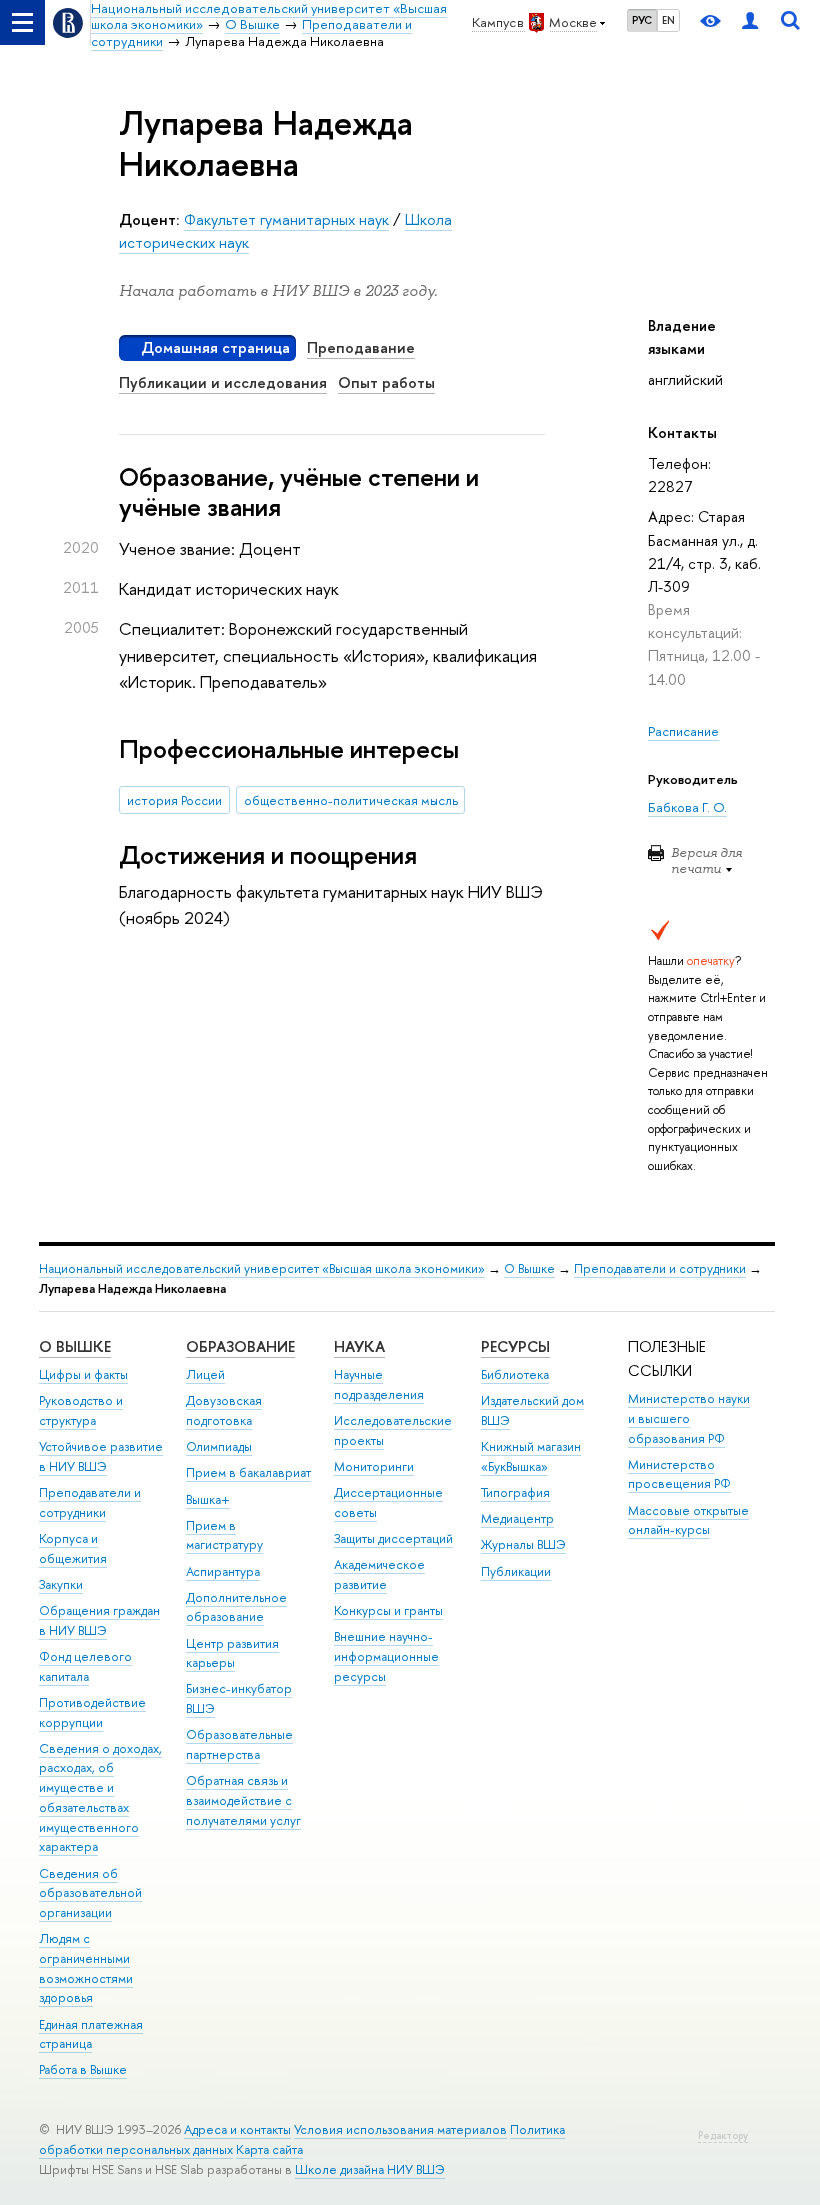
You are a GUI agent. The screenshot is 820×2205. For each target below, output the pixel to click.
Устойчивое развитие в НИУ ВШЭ (101, 1456)
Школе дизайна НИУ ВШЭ (370, 2169)
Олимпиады (219, 1446)
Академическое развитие (379, 1574)
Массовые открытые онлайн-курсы (688, 1520)
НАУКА (359, 1346)
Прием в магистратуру (224, 1535)
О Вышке (529, 1268)
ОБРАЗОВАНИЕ (240, 1346)
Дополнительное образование (236, 1607)
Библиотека (515, 1374)
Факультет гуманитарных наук (286, 219)
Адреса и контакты (237, 2129)
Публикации (516, 1571)
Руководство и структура (81, 1410)
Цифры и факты (83, 1374)
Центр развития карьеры (232, 1653)
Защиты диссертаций (393, 1538)
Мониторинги (374, 1466)
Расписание (683, 731)
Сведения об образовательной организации (90, 1893)
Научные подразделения (379, 1384)
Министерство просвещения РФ (679, 1474)
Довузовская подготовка (224, 1410)
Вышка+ (208, 1499)
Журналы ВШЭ (523, 1544)
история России (174, 800)
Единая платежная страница (91, 2034)
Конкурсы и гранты (388, 1610)
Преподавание (361, 347)
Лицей (205, 1374)
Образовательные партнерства (239, 1744)
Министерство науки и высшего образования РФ (689, 1418)
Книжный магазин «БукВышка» (531, 1456)
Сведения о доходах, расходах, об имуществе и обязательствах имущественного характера (100, 1798)
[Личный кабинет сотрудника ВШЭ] (750, 22)
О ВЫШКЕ (75, 1346)
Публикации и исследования (223, 382)
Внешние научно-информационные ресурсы (386, 1656)
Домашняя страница (215, 347)
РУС (642, 20)
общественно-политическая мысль (351, 800)
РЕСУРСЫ (515, 1346)
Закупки (61, 1584)
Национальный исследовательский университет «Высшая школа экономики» (262, 1268)
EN (668, 20)
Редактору (723, 2135)
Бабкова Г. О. (687, 807)
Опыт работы (386, 382)
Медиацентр (517, 1518)
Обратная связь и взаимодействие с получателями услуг (243, 1800)
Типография (515, 1492)
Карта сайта (269, 2149)
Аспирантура (223, 1571)
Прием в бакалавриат (248, 1472)
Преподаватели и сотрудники (660, 1268)
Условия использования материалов (400, 2129)
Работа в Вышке (83, 2069)
